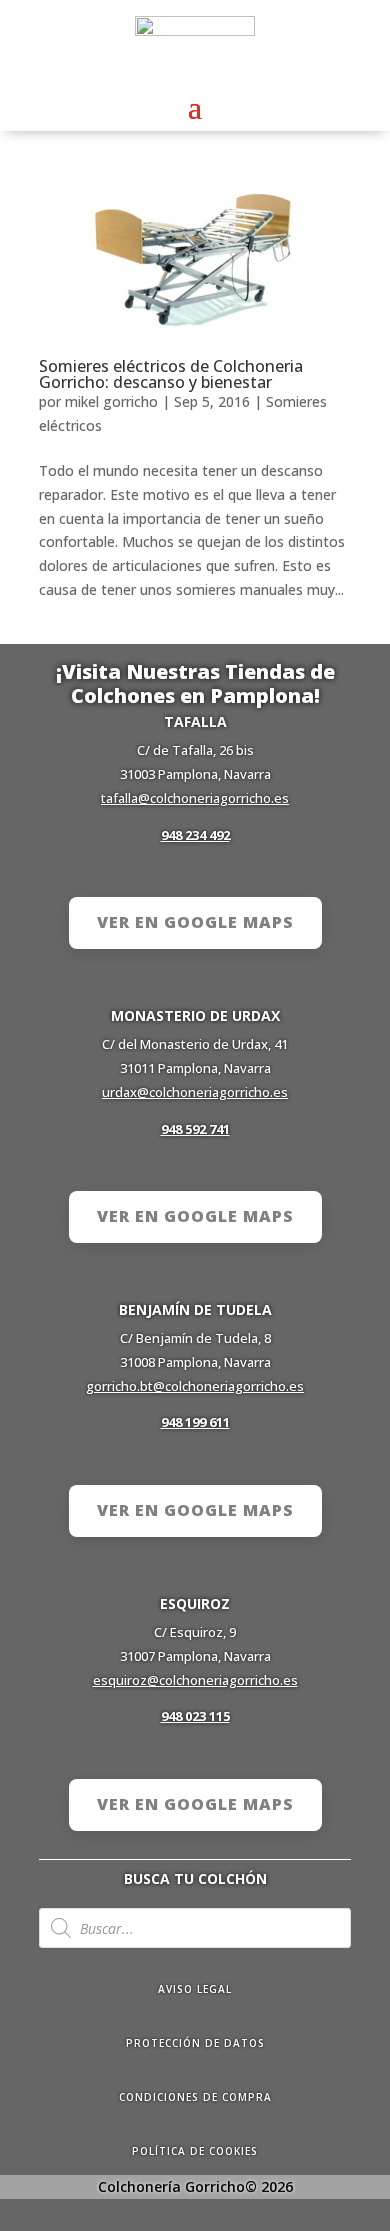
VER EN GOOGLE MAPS (195, 922)
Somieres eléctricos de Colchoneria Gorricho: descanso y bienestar (171, 374)
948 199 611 (195, 1422)
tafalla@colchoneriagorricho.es (195, 798)
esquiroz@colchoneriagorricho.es (195, 1680)
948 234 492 (195, 835)
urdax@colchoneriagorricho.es (195, 1092)
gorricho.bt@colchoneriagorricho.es (195, 1386)
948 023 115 (195, 1716)
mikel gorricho (111, 401)
